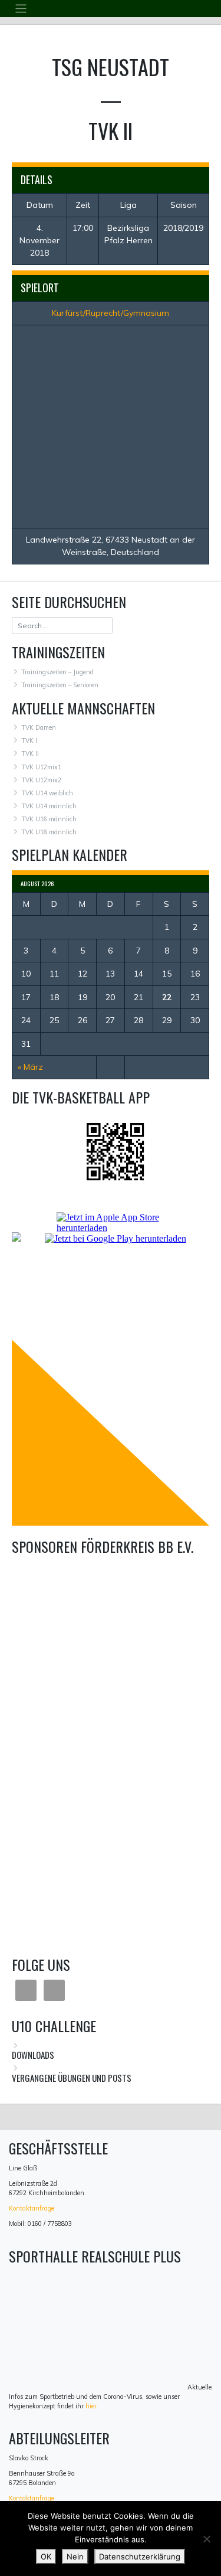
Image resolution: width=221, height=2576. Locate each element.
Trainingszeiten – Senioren (60, 685)
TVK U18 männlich (49, 832)
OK (46, 2557)
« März (30, 1067)
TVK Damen (39, 727)
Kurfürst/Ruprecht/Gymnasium (111, 313)
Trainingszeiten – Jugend (57, 672)
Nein (75, 2557)
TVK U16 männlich (49, 819)
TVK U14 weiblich (47, 793)
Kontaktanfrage (32, 2208)
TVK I (29, 740)
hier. (92, 2406)
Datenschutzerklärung (140, 2557)
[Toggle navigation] (21, 9)
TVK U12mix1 (41, 767)
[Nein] (206, 2539)
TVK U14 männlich (49, 806)
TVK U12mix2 (41, 780)
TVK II (30, 753)
